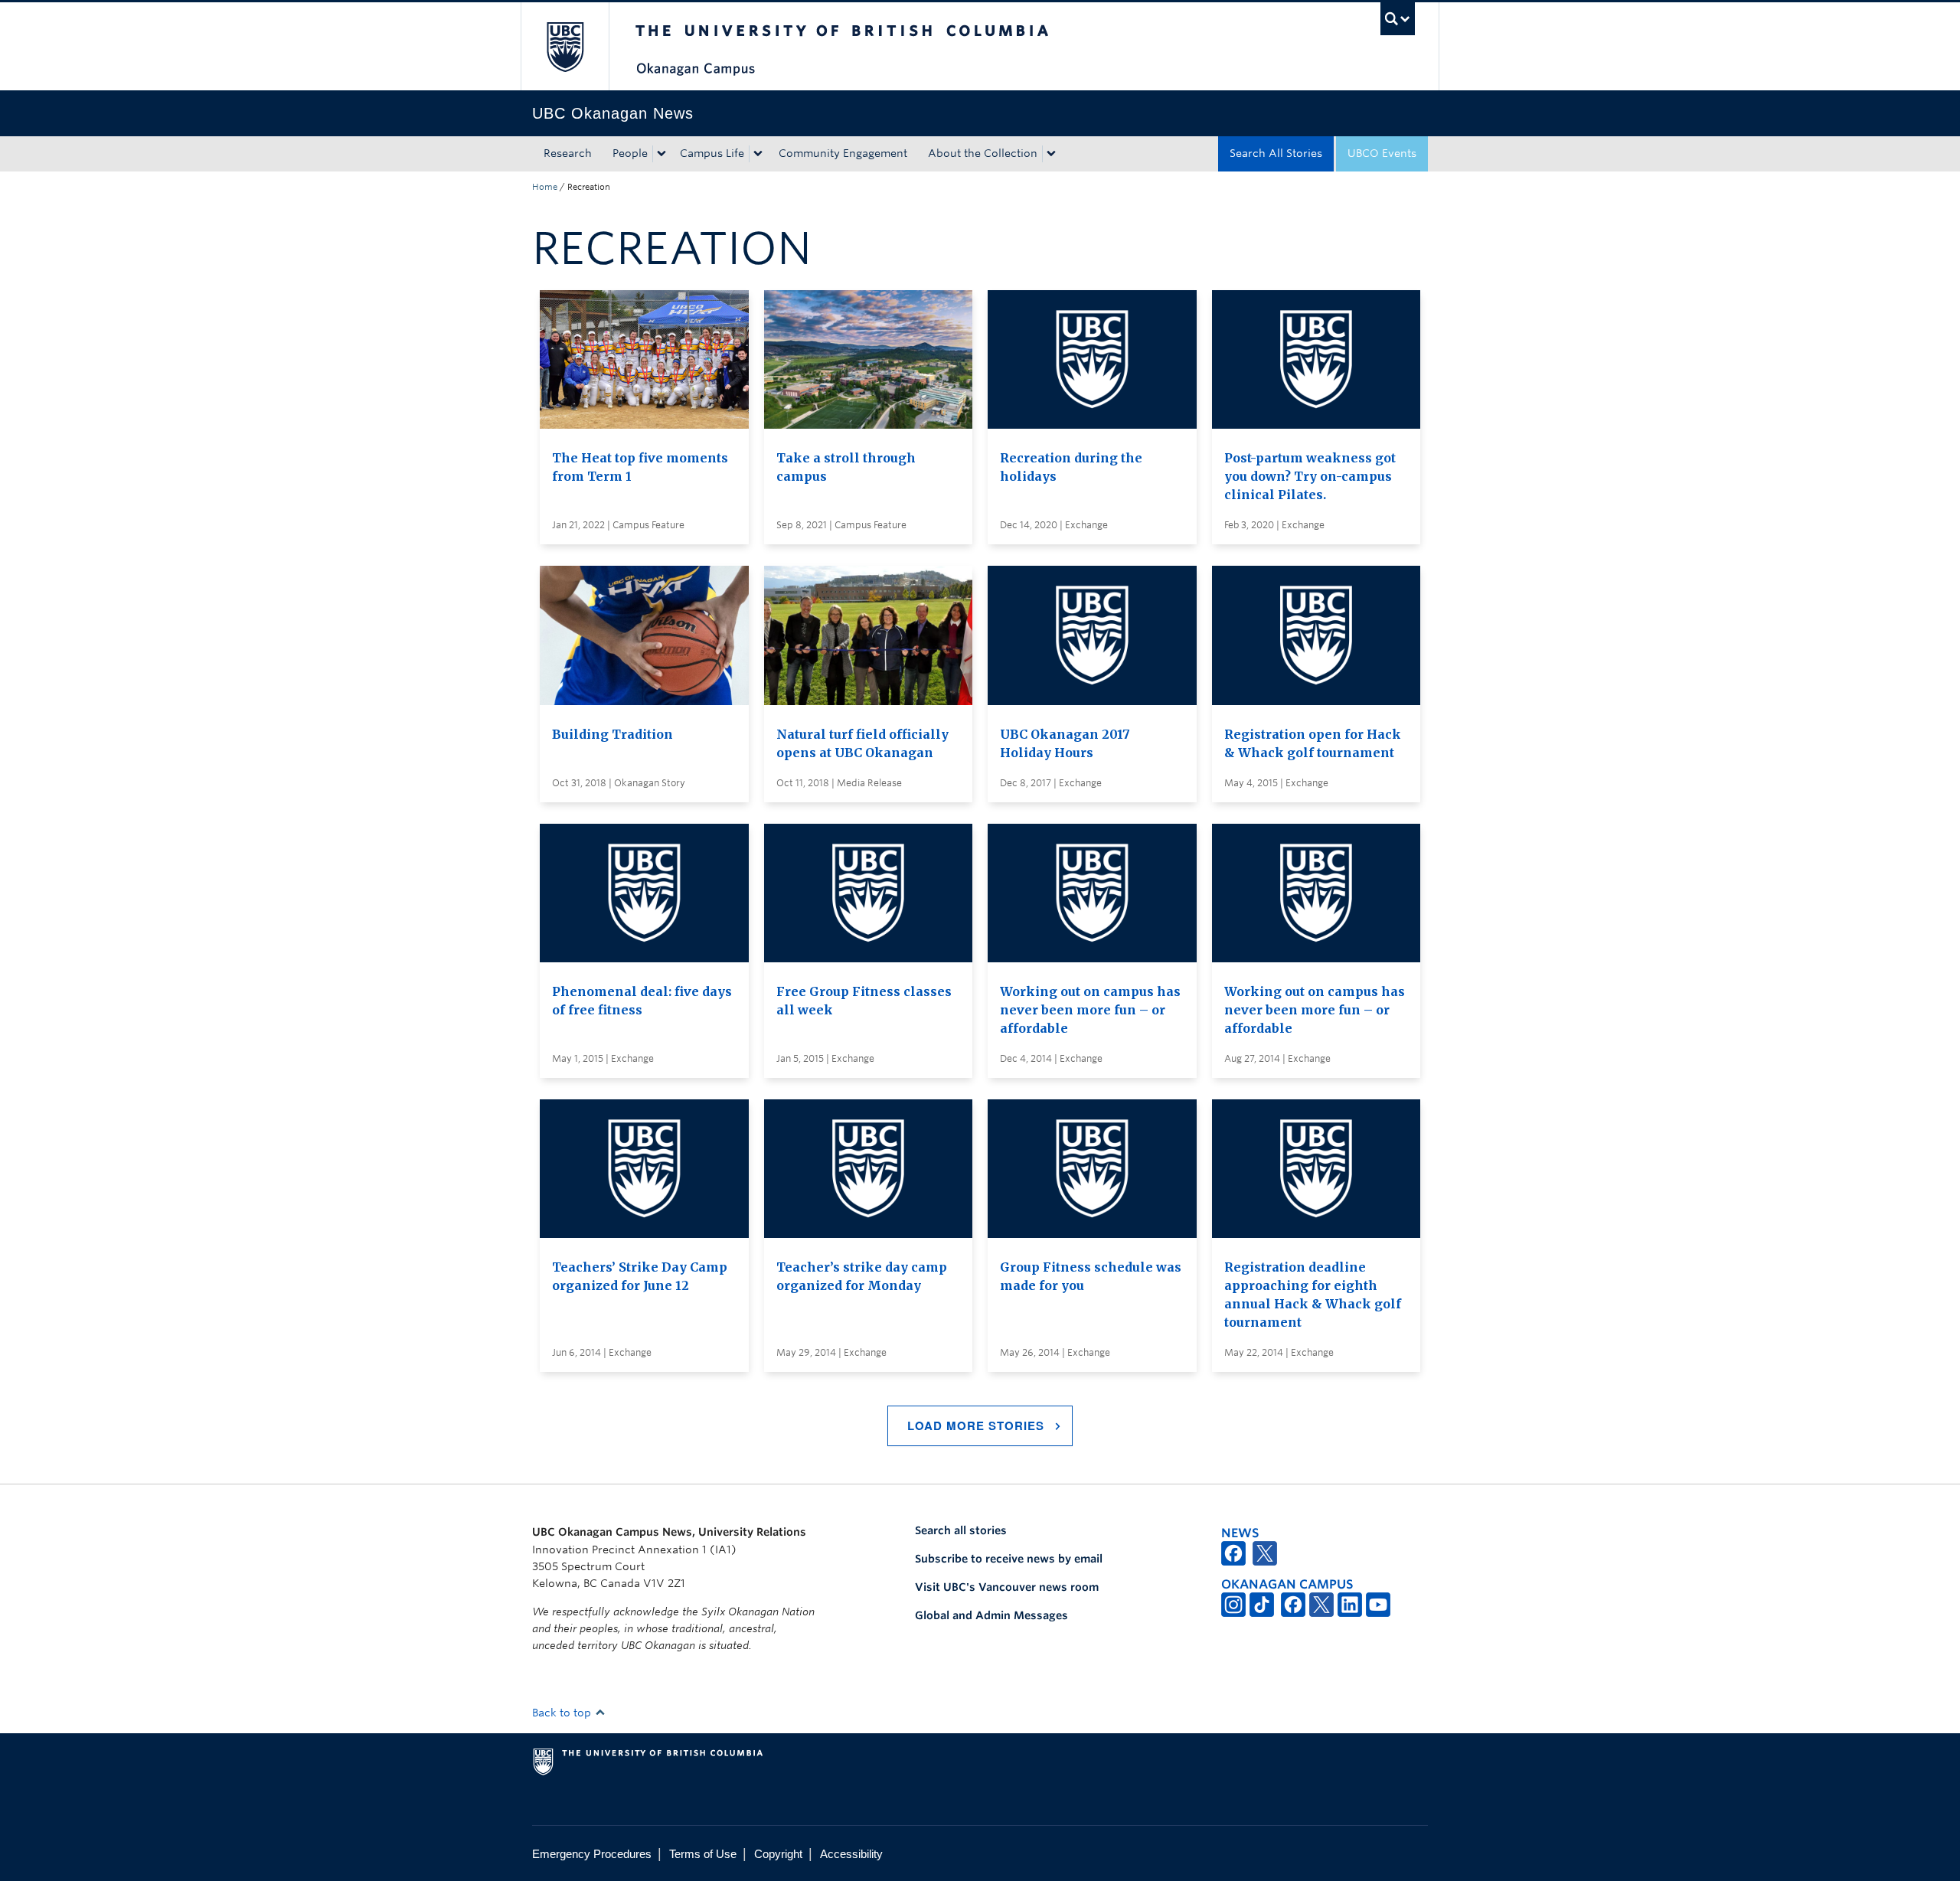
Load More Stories (976, 1425)
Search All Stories (1276, 153)
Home (545, 187)
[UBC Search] (1398, 19)
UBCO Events (1382, 153)
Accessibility (851, 1854)
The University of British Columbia (565, 46)
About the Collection (983, 153)
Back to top (563, 1713)
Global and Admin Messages (991, 1615)
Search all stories (961, 1530)
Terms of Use (703, 1854)
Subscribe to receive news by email (1009, 1559)
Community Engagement (843, 153)
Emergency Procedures (592, 1854)
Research (568, 153)
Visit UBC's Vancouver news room (1007, 1587)
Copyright (778, 1854)
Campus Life (712, 153)
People (630, 153)
